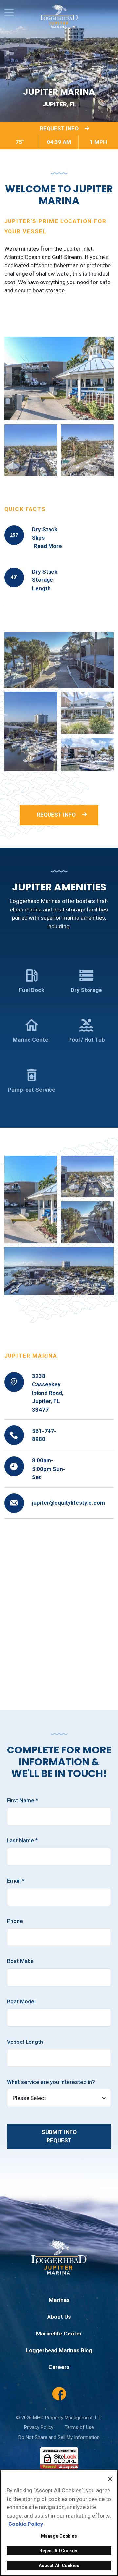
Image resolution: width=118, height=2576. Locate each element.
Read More (48, 546)
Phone (15, 1921)
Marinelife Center (59, 2334)
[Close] (110, 2479)
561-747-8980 (44, 1435)
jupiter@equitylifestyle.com (69, 1503)
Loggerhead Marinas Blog (59, 2350)
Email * (16, 1881)
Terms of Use (79, 2427)
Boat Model (21, 2001)
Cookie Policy (26, 2524)
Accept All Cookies (59, 2566)
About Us (59, 2317)
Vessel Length (25, 2042)
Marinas (59, 2300)
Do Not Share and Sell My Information (59, 2437)
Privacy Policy (39, 2427)
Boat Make (20, 1961)
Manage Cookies (59, 2536)
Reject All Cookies (59, 2551)
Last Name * (22, 1840)
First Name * (22, 1800)
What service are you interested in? (51, 2082)
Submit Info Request (59, 2136)
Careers (59, 2367)
